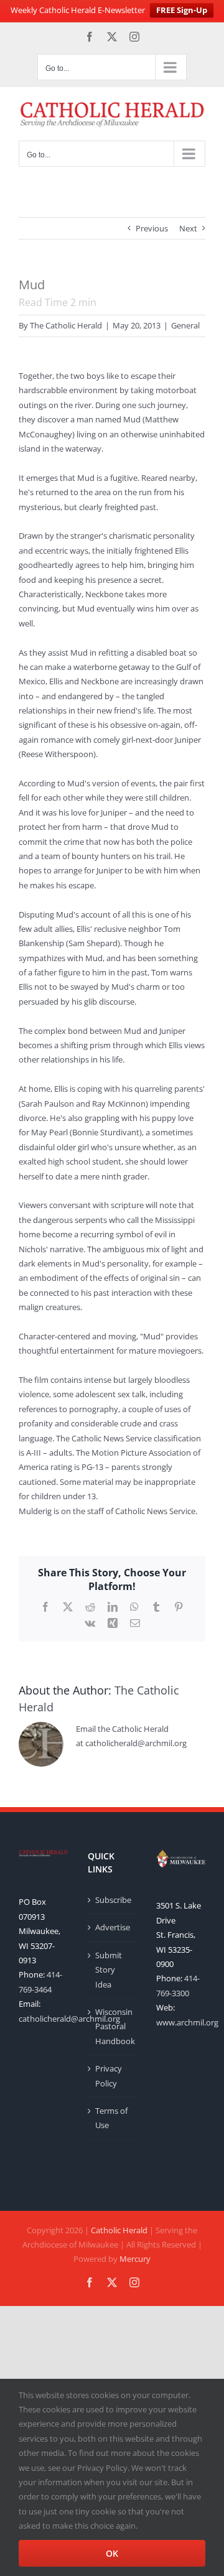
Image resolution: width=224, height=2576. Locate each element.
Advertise (113, 1927)
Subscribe (113, 1900)
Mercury (135, 2259)
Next (188, 228)
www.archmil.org (187, 2022)
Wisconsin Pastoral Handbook (113, 2026)
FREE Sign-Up (182, 10)
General (185, 325)
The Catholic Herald (66, 325)
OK (112, 2553)
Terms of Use (111, 2118)
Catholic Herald (119, 2230)
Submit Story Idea (109, 1970)
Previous (152, 228)
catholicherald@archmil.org (69, 2019)
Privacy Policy (109, 2076)
